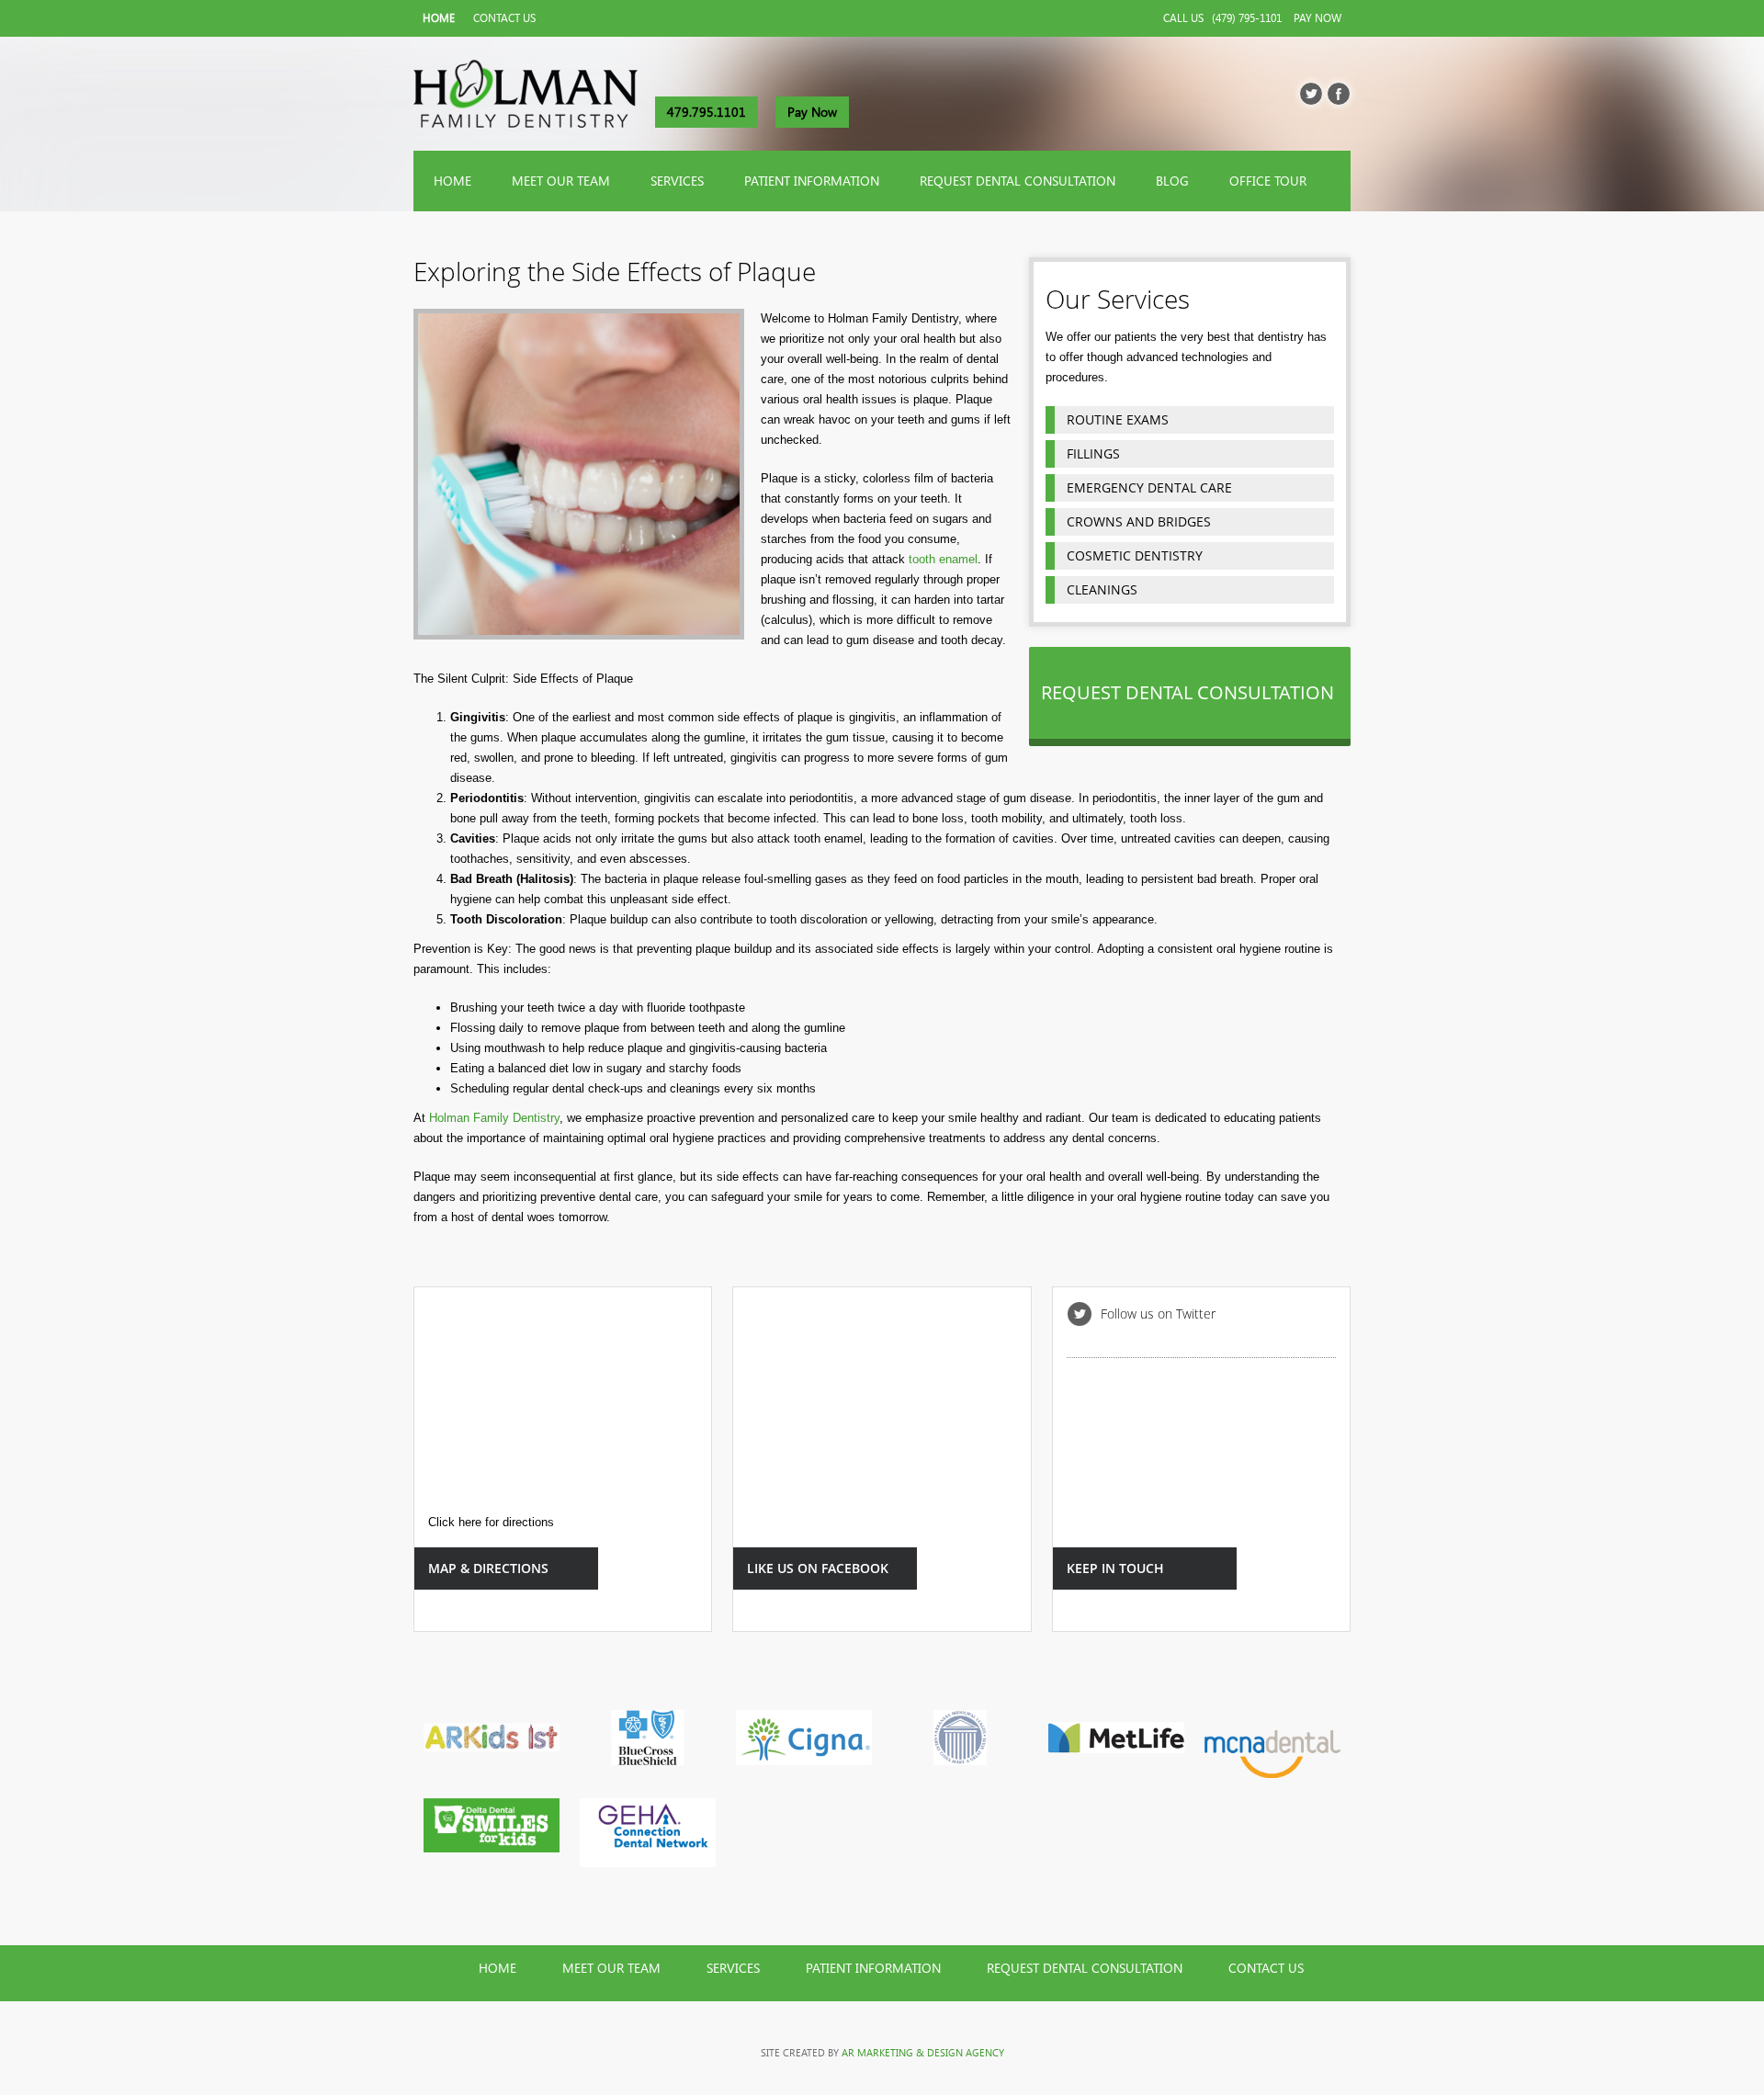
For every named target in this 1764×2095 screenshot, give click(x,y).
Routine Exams (1118, 419)
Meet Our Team (561, 181)
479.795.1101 (707, 112)
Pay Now (1317, 18)
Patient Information (812, 181)
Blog (1172, 181)
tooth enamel (941, 559)
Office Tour (1268, 181)
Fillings (1093, 453)
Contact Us (504, 18)
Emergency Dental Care (1149, 487)
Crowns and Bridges (1139, 521)
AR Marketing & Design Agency (923, 2053)
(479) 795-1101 (1247, 18)
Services (677, 181)
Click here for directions (491, 1522)
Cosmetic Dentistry (1135, 555)
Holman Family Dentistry (494, 1118)
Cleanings (1102, 589)
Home (439, 18)
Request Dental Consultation (1018, 181)
